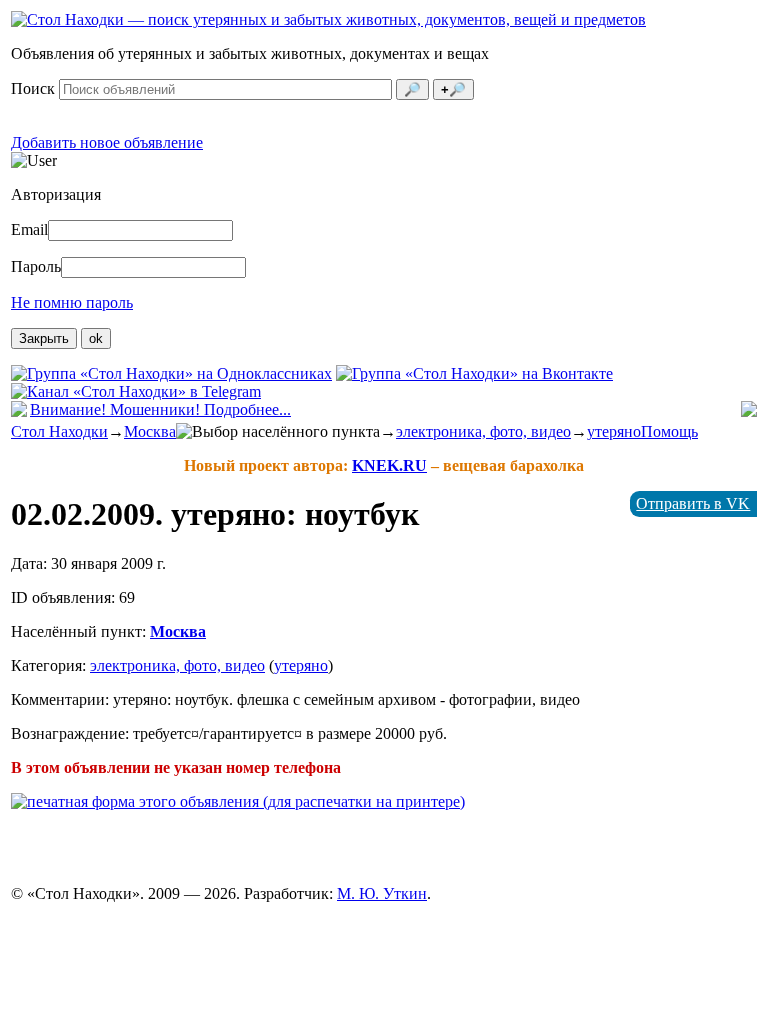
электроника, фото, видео (483, 431)
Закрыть (44, 338)
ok (96, 338)
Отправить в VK (693, 503)
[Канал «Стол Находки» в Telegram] (136, 391)
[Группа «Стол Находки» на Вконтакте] (474, 373)
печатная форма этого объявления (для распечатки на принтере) (246, 801)
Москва (150, 431)
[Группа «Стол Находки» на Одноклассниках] (171, 373)
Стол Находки (59, 431)
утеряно (614, 431)
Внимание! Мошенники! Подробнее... (160, 409)
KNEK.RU (389, 465)
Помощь (669, 431)
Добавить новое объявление (107, 142)
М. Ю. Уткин (382, 893)
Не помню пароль (72, 302)
